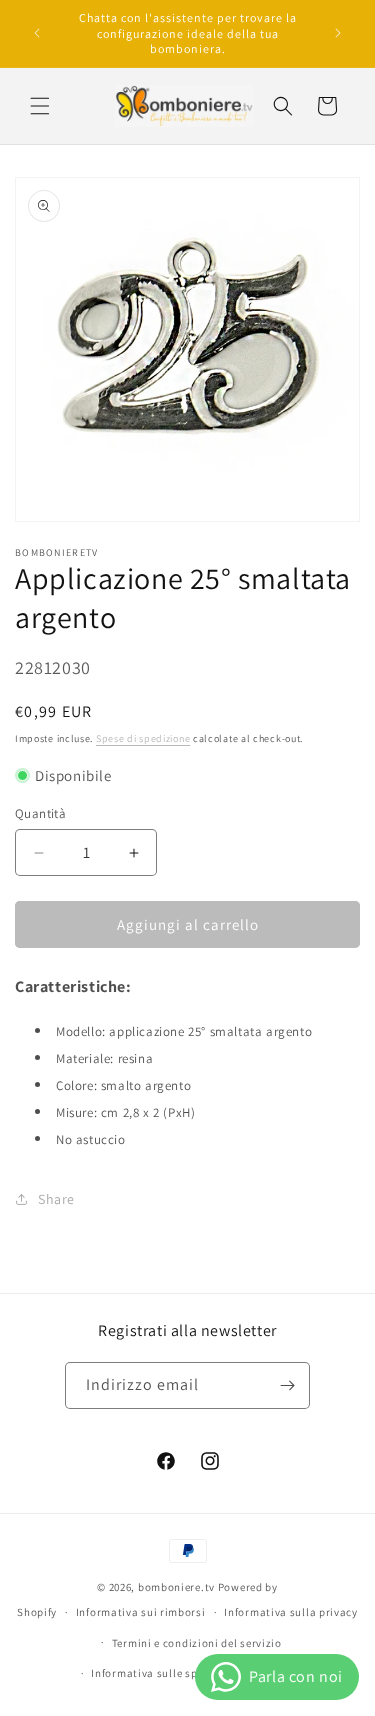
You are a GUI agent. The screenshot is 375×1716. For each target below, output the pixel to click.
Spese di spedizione (143, 738)
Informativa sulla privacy (291, 1612)
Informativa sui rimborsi (141, 1612)
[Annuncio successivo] (338, 33)
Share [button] (56, 1199)
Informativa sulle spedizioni (165, 1673)
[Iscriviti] (287, 1385)
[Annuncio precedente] (37, 33)
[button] (40, 106)
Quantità (40, 813)
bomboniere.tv (176, 1587)
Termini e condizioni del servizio (197, 1643)
